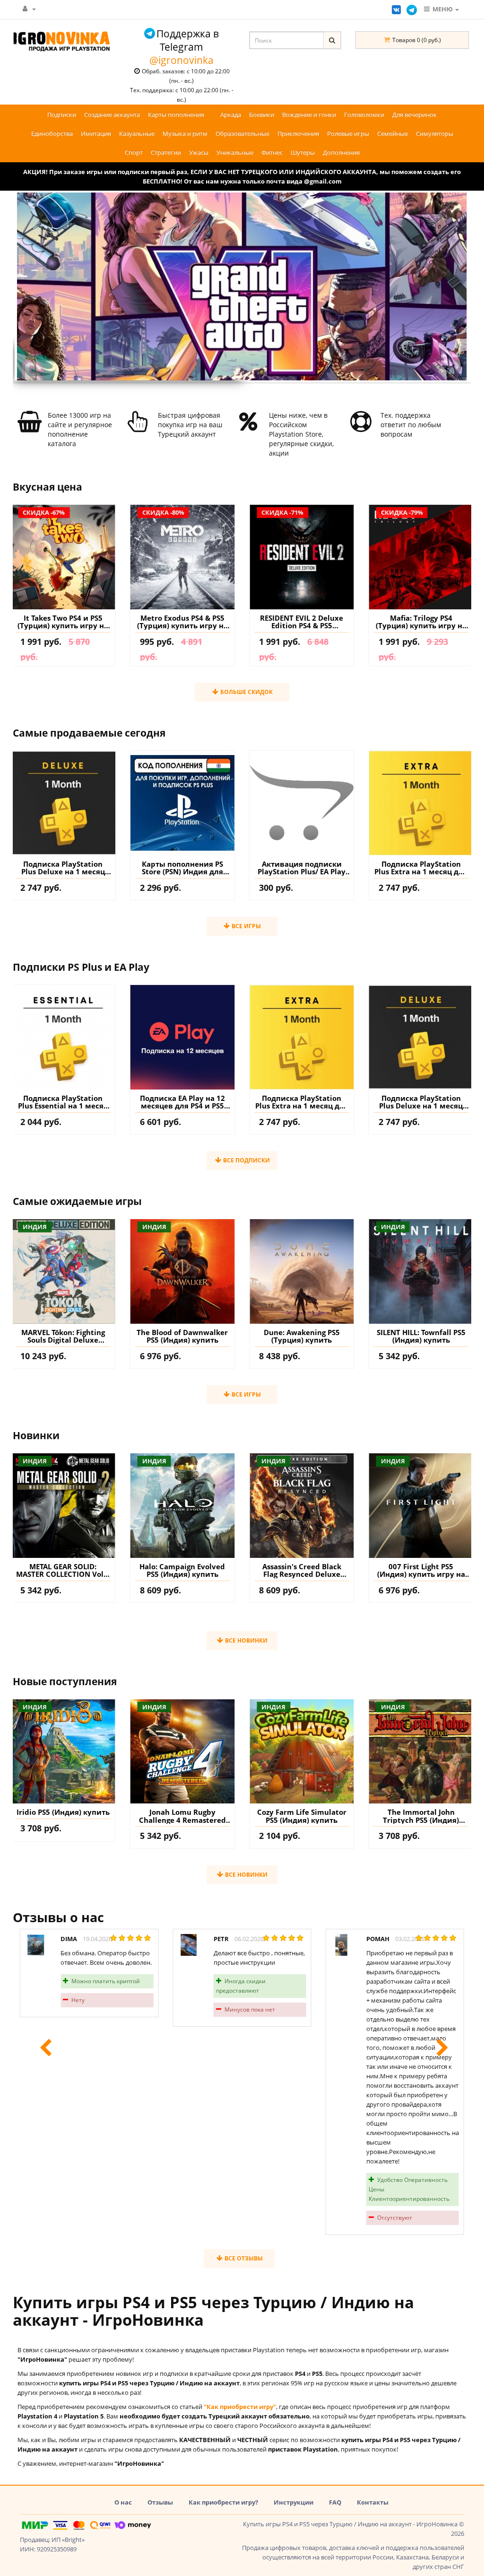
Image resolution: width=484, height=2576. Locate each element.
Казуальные (137, 133)
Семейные (393, 133)
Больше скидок (246, 692)
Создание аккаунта (112, 114)
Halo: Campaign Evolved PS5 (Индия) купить (63, 1570)
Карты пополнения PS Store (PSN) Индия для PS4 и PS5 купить (182, 868)
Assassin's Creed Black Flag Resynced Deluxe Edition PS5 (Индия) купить (182, 1570)
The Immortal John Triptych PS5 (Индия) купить (302, 1816)
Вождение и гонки (309, 114)
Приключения (298, 133)
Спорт (134, 152)
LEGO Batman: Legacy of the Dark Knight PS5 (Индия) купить (421, 1570)
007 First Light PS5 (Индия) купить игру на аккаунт (302, 1570)
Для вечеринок (415, 114)
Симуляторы (435, 133)
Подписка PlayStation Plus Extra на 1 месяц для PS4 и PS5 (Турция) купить (421, 868)
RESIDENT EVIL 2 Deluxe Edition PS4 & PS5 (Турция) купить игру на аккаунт (182, 622)
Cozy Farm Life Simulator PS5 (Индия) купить (182, 1816)
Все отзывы (243, 2258)
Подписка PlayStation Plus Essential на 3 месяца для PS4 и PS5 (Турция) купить (421, 1102)
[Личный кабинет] (29, 9)
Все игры (246, 926)
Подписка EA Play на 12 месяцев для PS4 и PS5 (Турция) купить (63, 1102)
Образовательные (242, 133)
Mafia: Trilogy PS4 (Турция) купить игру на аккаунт (302, 622)
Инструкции (294, 2502)
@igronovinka (181, 60)
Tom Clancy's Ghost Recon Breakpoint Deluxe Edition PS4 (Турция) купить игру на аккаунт (421, 622)
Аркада (231, 114)
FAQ (335, 2502)
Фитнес (272, 152)
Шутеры (303, 152)
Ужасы (199, 152)
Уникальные (235, 152)
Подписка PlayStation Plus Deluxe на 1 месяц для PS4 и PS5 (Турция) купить (63, 868)
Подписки (62, 114)
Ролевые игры (348, 133)
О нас (123, 2502)
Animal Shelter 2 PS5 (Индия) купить (421, 1816)
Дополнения (341, 152)
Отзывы (160, 2502)
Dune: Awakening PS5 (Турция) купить (182, 1336)
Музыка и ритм (185, 133)
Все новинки (246, 1640)
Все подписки (246, 1160)
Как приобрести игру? (223, 2502)
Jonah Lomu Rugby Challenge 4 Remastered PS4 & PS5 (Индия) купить (63, 1816)
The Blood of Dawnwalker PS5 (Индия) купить (63, 1336)
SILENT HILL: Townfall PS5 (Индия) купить (302, 1336)
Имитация (96, 133)
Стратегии (166, 152)
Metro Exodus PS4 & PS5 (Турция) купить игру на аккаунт (63, 622)
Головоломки (364, 114)
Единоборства (52, 133)
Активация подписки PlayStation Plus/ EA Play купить (302, 868)
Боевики (262, 114)
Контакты (373, 2502)
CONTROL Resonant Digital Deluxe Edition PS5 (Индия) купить (421, 1336)
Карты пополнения (176, 114)
